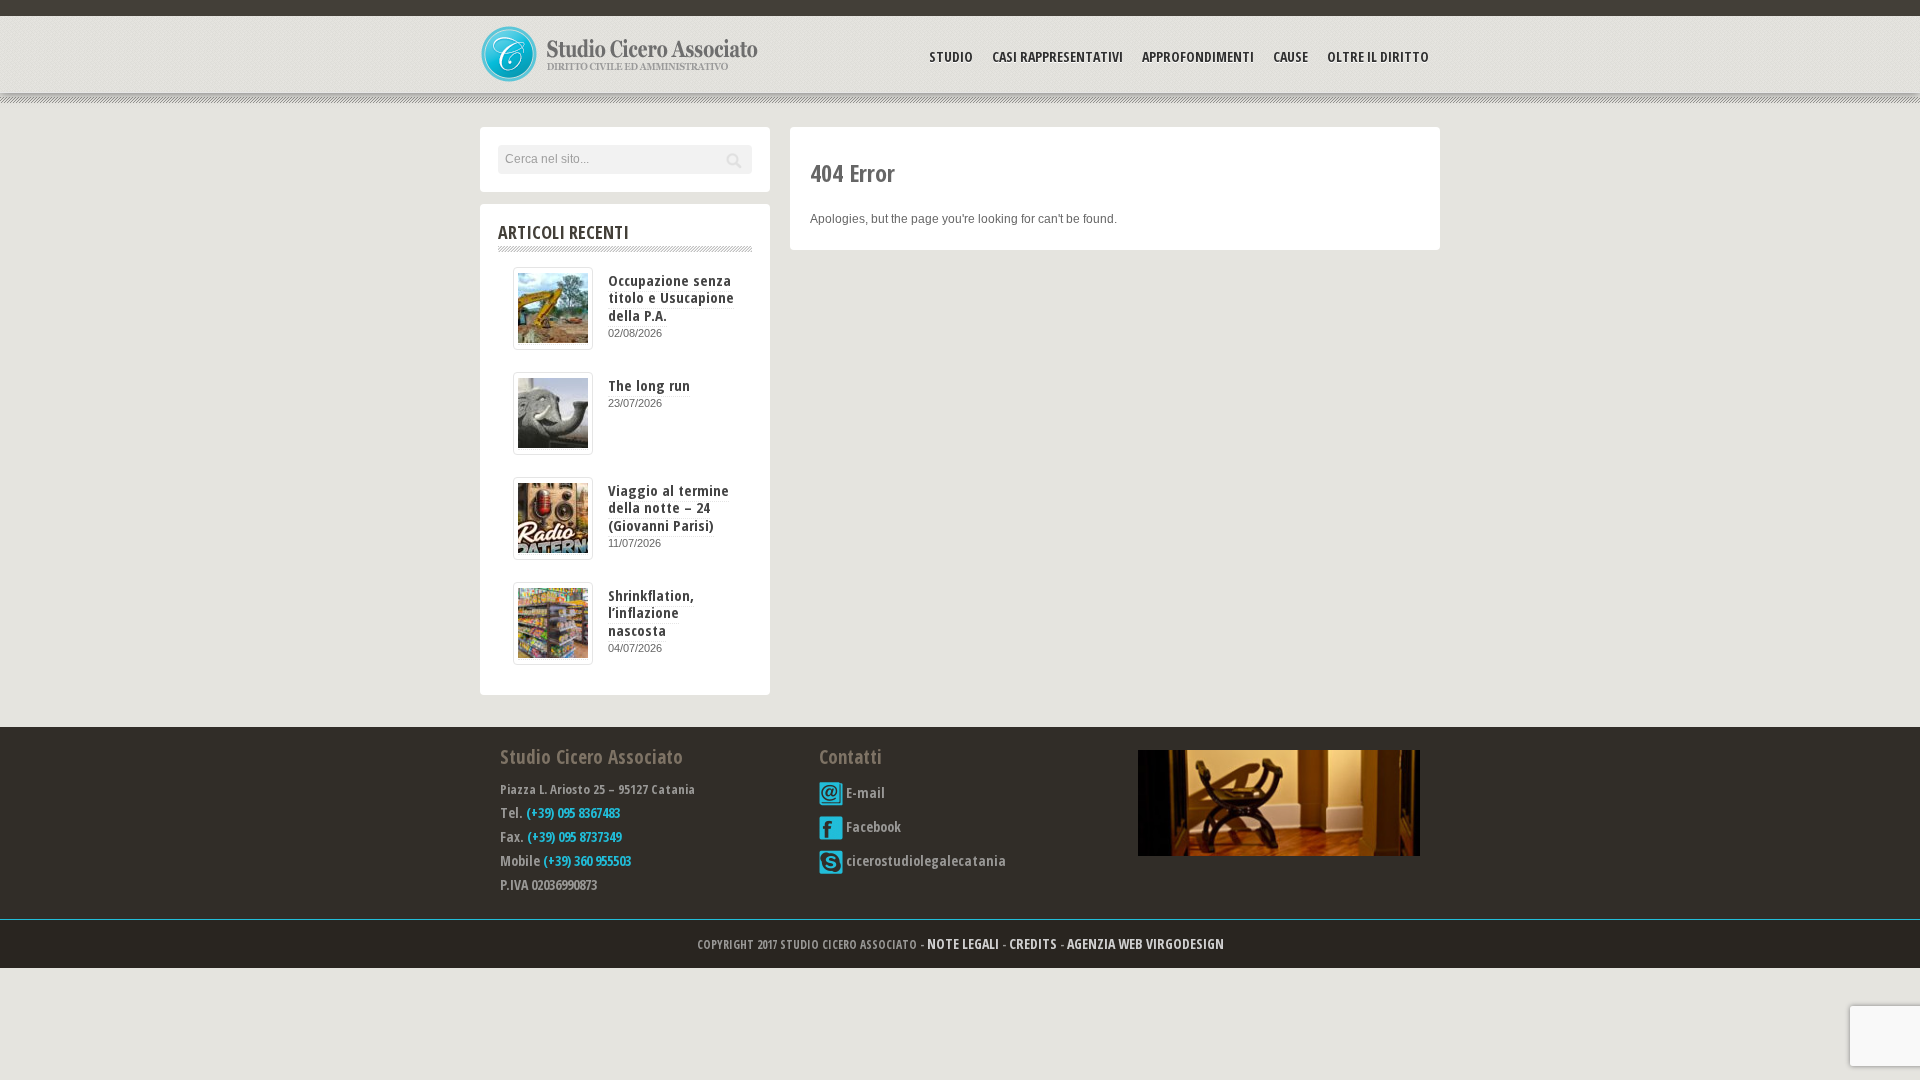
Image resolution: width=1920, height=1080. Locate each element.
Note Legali (963, 943)
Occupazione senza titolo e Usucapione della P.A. (671, 297)
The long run (649, 385)
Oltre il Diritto (1378, 56)
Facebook (872, 826)
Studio (951, 56)
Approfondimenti (1198, 56)
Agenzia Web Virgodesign (1145, 943)
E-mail (864, 792)
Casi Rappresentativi (1057, 56)
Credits (1033, 943)
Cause (1290, 56)
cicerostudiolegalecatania (924, 860)
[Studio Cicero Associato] (620, 81)
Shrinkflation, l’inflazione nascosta (651, 612)
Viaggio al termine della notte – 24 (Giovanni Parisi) (668, 507)
